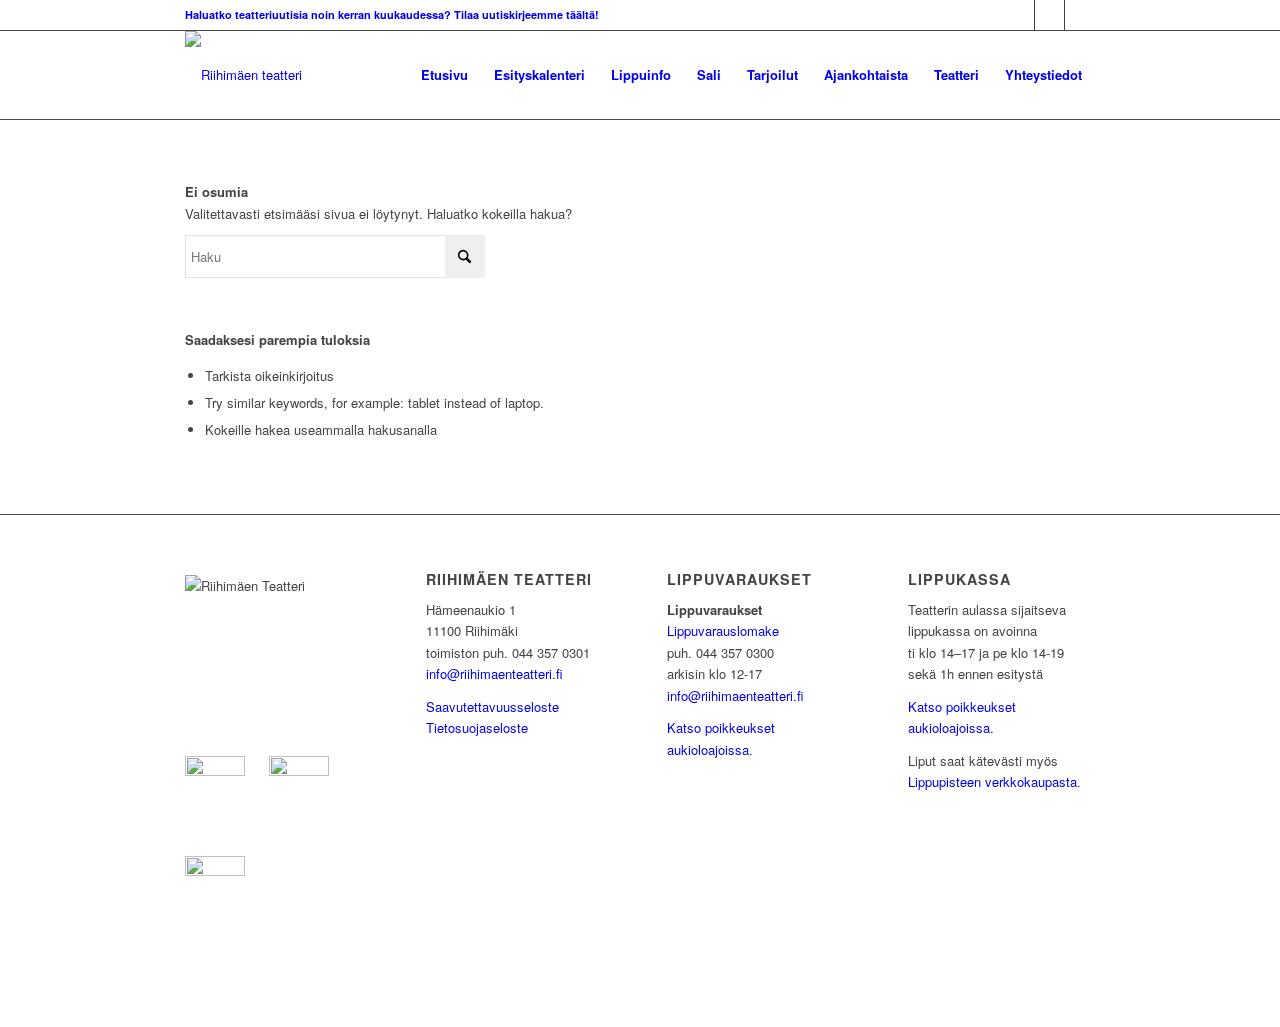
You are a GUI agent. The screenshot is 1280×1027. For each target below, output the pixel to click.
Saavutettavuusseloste (492, 706)
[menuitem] (444, 75)
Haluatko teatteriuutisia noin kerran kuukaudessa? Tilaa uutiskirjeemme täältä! (392, 14)
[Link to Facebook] (1019, 15)
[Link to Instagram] (1049, 15)
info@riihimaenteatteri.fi (494, 673)
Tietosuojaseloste (477, 727)
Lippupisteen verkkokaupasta (992, 781)
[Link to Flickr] (1080, 15)
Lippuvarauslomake (723, 630)
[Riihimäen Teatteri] (243, 75)
